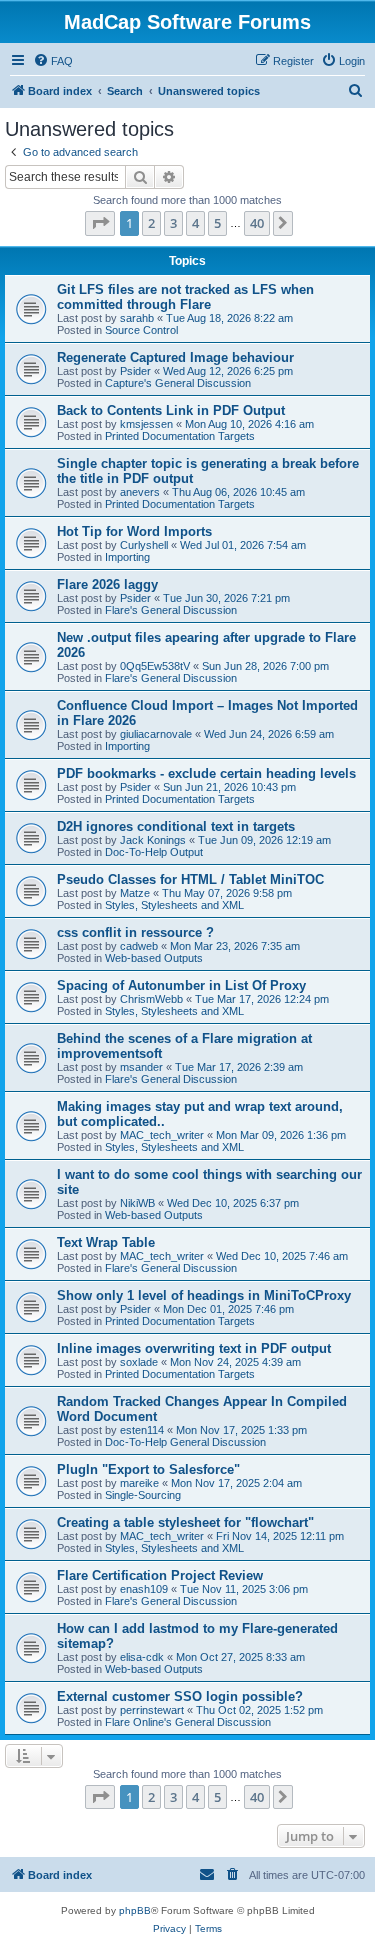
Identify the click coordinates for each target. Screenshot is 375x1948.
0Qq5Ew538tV (155, 666)
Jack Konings (153, 840)
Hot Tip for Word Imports (134, 531)
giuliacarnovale (156, 734)
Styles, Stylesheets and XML (174, 905)
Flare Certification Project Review (160, 1575)
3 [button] (173, 223)
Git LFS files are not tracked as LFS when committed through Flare (185, 297)
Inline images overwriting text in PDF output (194, 1348)
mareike (139, 1483)
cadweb (139, 946)
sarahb (137, 318)
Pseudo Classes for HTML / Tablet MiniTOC (190, 879)
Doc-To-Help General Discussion (185, 1442)
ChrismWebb (151, 999)
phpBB (135, 1910)
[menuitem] (53, 61)
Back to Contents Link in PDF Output (171, 410)
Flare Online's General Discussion (188, 1722)
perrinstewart (152, 1710)
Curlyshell (144, 545)
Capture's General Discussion (178, 383)
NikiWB (137, 1203)
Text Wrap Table (106, 1242)
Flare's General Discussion (171, 610)
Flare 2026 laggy (107, 584)
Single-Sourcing (143, 1495)
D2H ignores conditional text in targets (176, 826)
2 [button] (151, 223)
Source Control (141, 330)
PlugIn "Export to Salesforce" (148, 1469)
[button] (100, 223)
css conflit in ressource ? (135, 932)
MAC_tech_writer (162, 1135)
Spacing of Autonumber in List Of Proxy (181, 985)
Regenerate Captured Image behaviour (175, 357)
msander (141, 1067)
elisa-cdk (142, 1657)
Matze (135, 893)
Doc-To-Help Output (154, 852)
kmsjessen (146, 424)
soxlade (139, 1362)
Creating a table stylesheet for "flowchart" (185, 1522)
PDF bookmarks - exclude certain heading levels (206, 773)
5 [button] (217, 223)
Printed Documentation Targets (180, 436)
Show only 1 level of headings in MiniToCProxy (204, 1295)
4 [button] (195, 223)
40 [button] (257, 223)
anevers (140, 492)
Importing (127, 557)
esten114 (142, 1430)
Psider (135, 371)
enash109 (144, 1589)
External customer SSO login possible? (180, 1696)
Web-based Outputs (154, 958)
